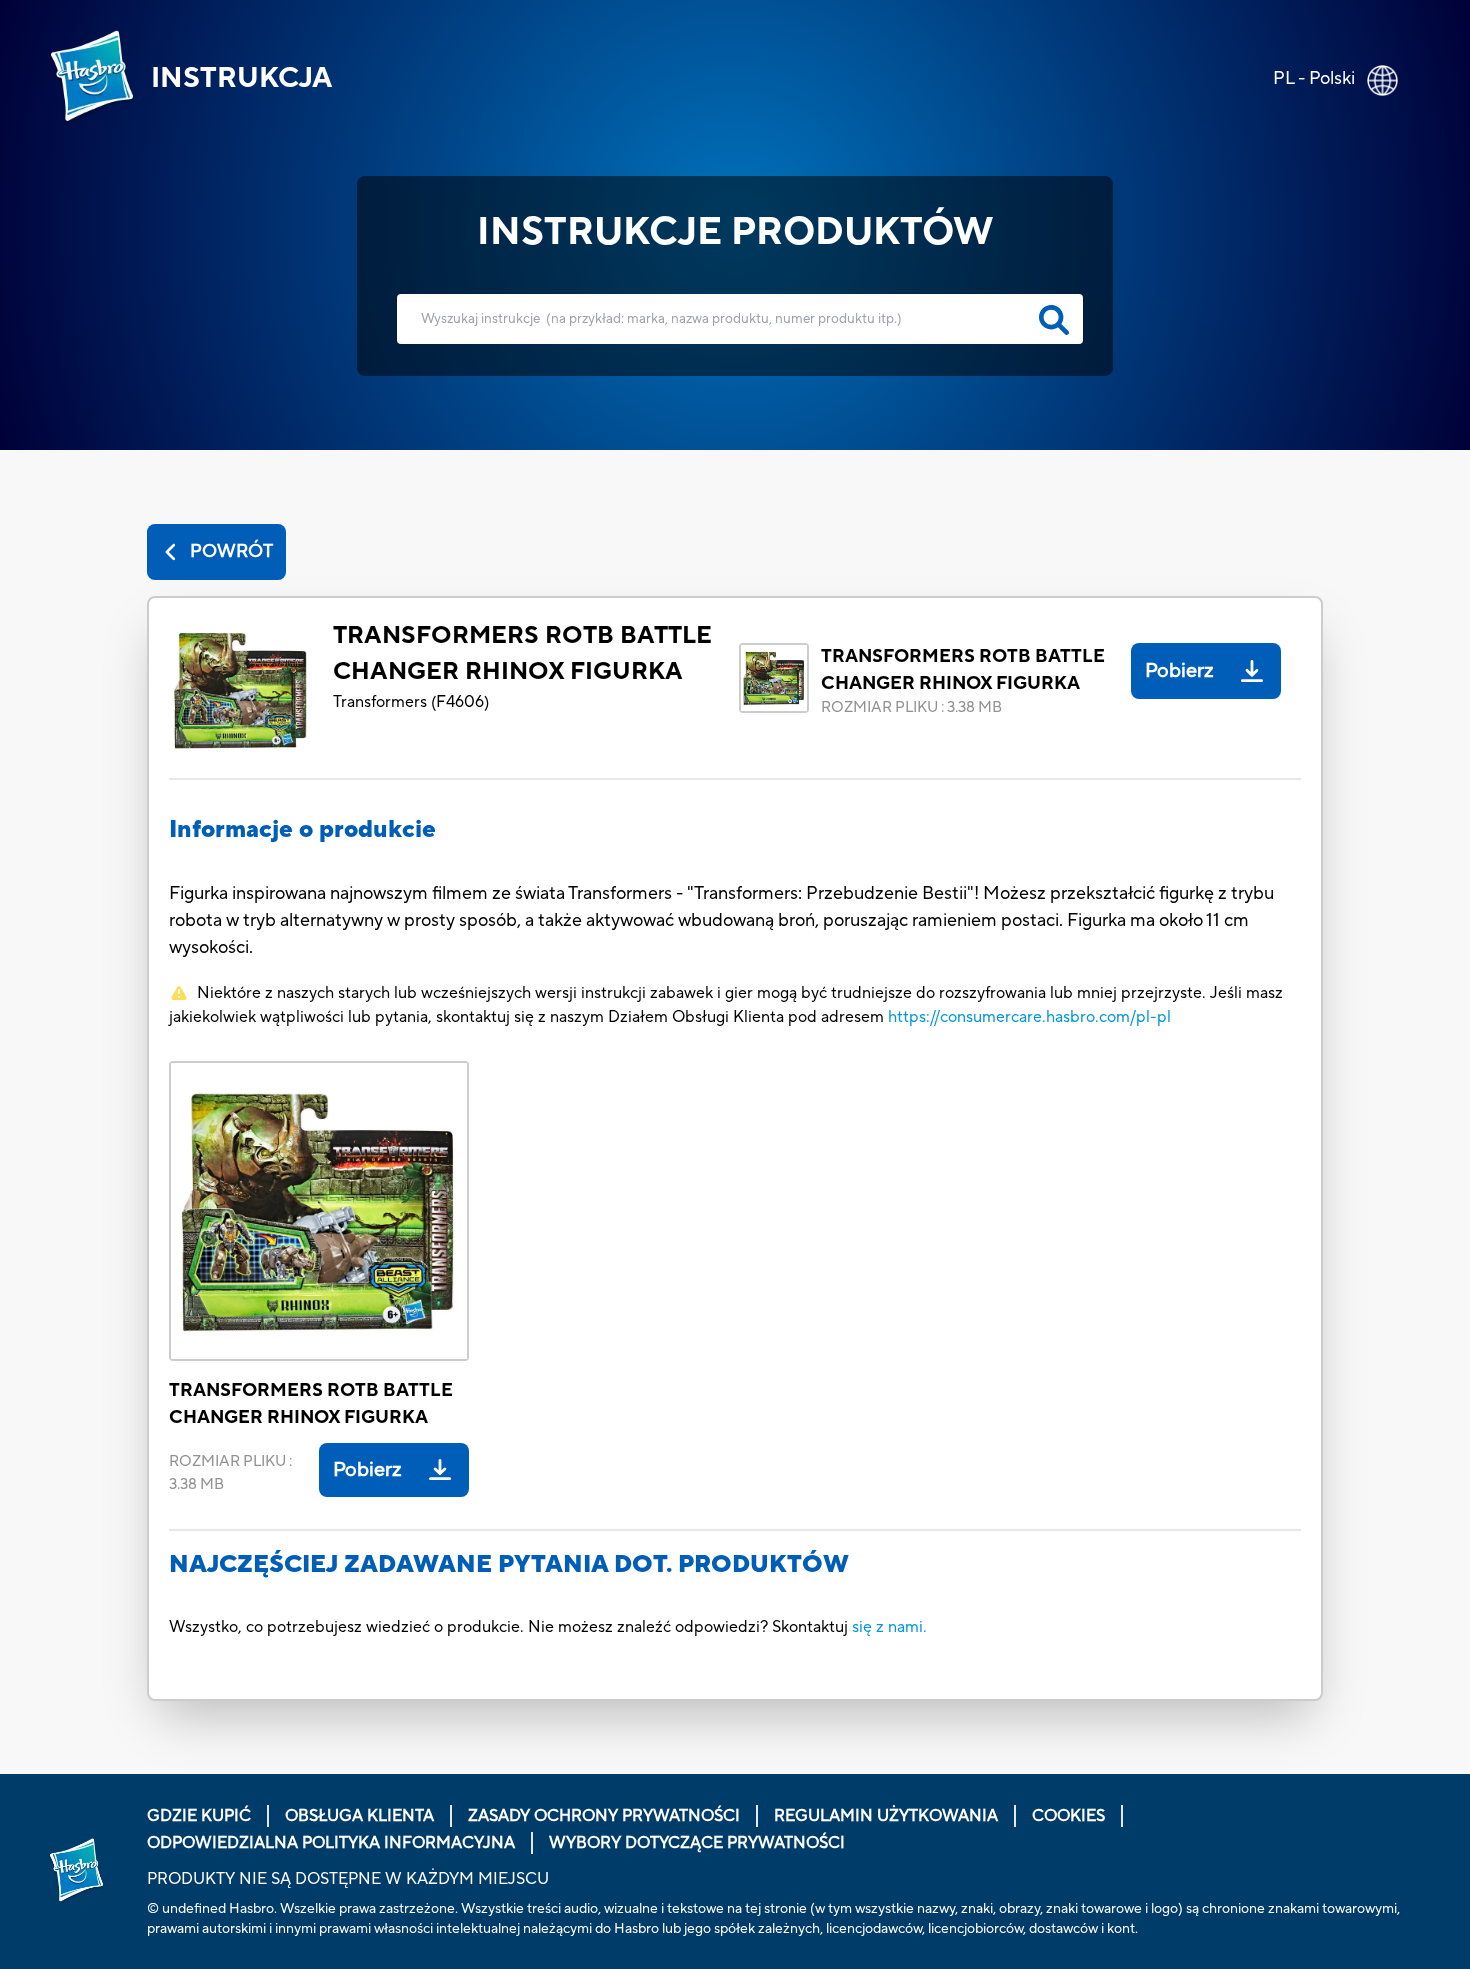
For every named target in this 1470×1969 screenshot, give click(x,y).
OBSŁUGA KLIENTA (359, 1816)
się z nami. (889, 1627)
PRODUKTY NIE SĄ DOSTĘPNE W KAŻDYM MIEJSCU (348, 1879)
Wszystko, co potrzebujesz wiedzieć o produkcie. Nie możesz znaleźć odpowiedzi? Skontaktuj (510, 1627)
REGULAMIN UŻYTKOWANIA (886, 1816)
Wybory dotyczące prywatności (697, 1843)
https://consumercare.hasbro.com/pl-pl (1029, 1017)
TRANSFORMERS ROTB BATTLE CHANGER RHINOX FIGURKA (522, 653)
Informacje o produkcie (302, 829)
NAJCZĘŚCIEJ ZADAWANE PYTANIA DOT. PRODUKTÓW (509, 1564)
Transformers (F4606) (411, 702)
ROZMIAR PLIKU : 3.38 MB (911, 707)
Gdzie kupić (199, 1816)
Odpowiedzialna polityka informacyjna (331, 1843)
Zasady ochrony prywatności (604, 1816)
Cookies (1068, 1816)
